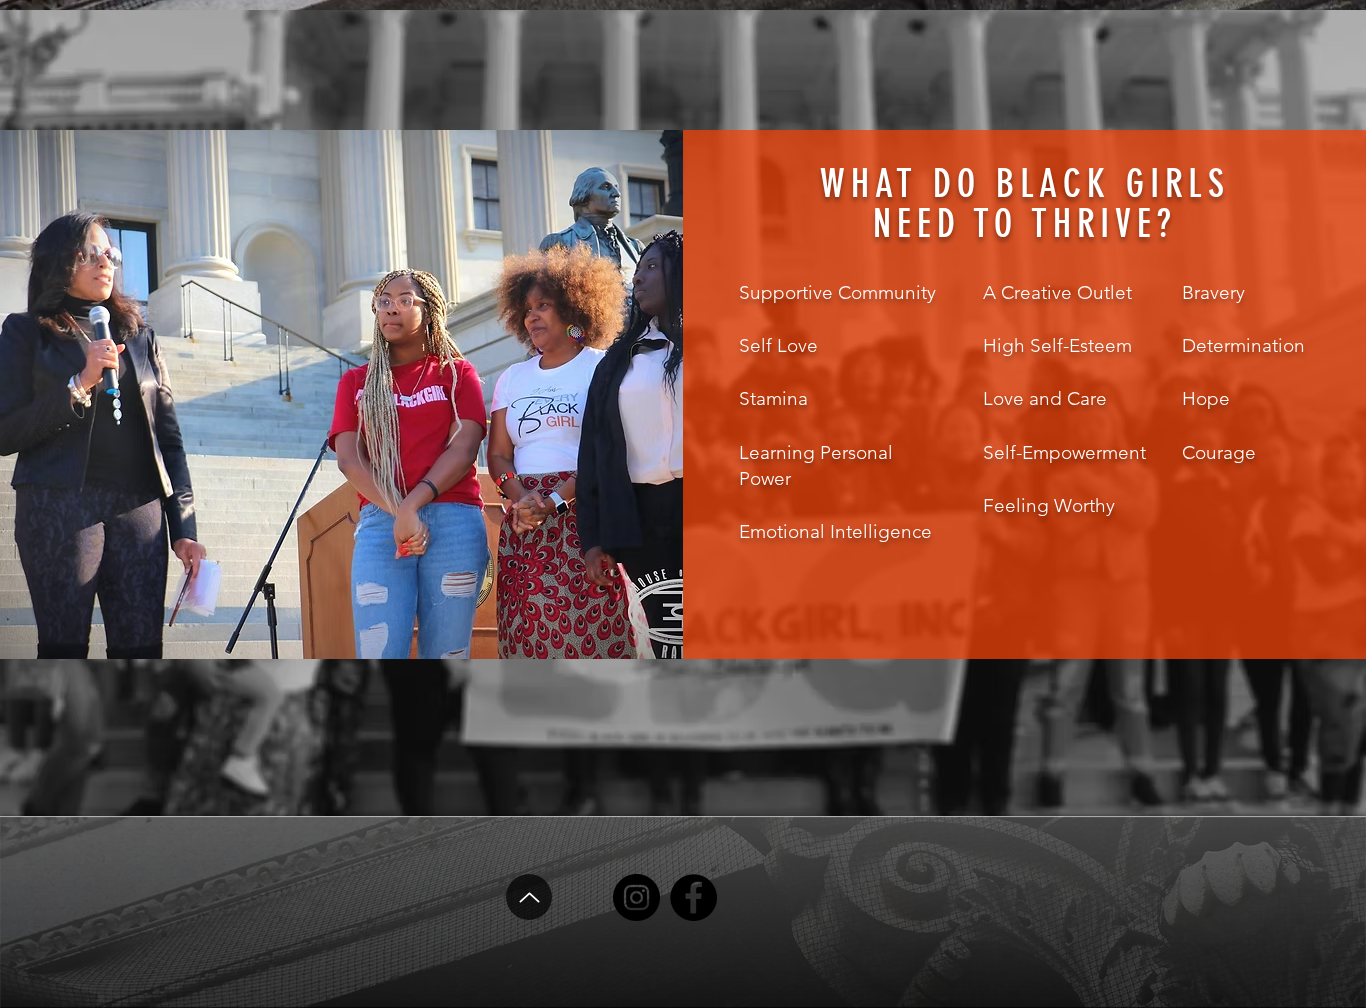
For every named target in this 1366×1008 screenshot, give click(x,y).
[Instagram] (636, 897)
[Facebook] (693, 897)
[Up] (529, 897)
